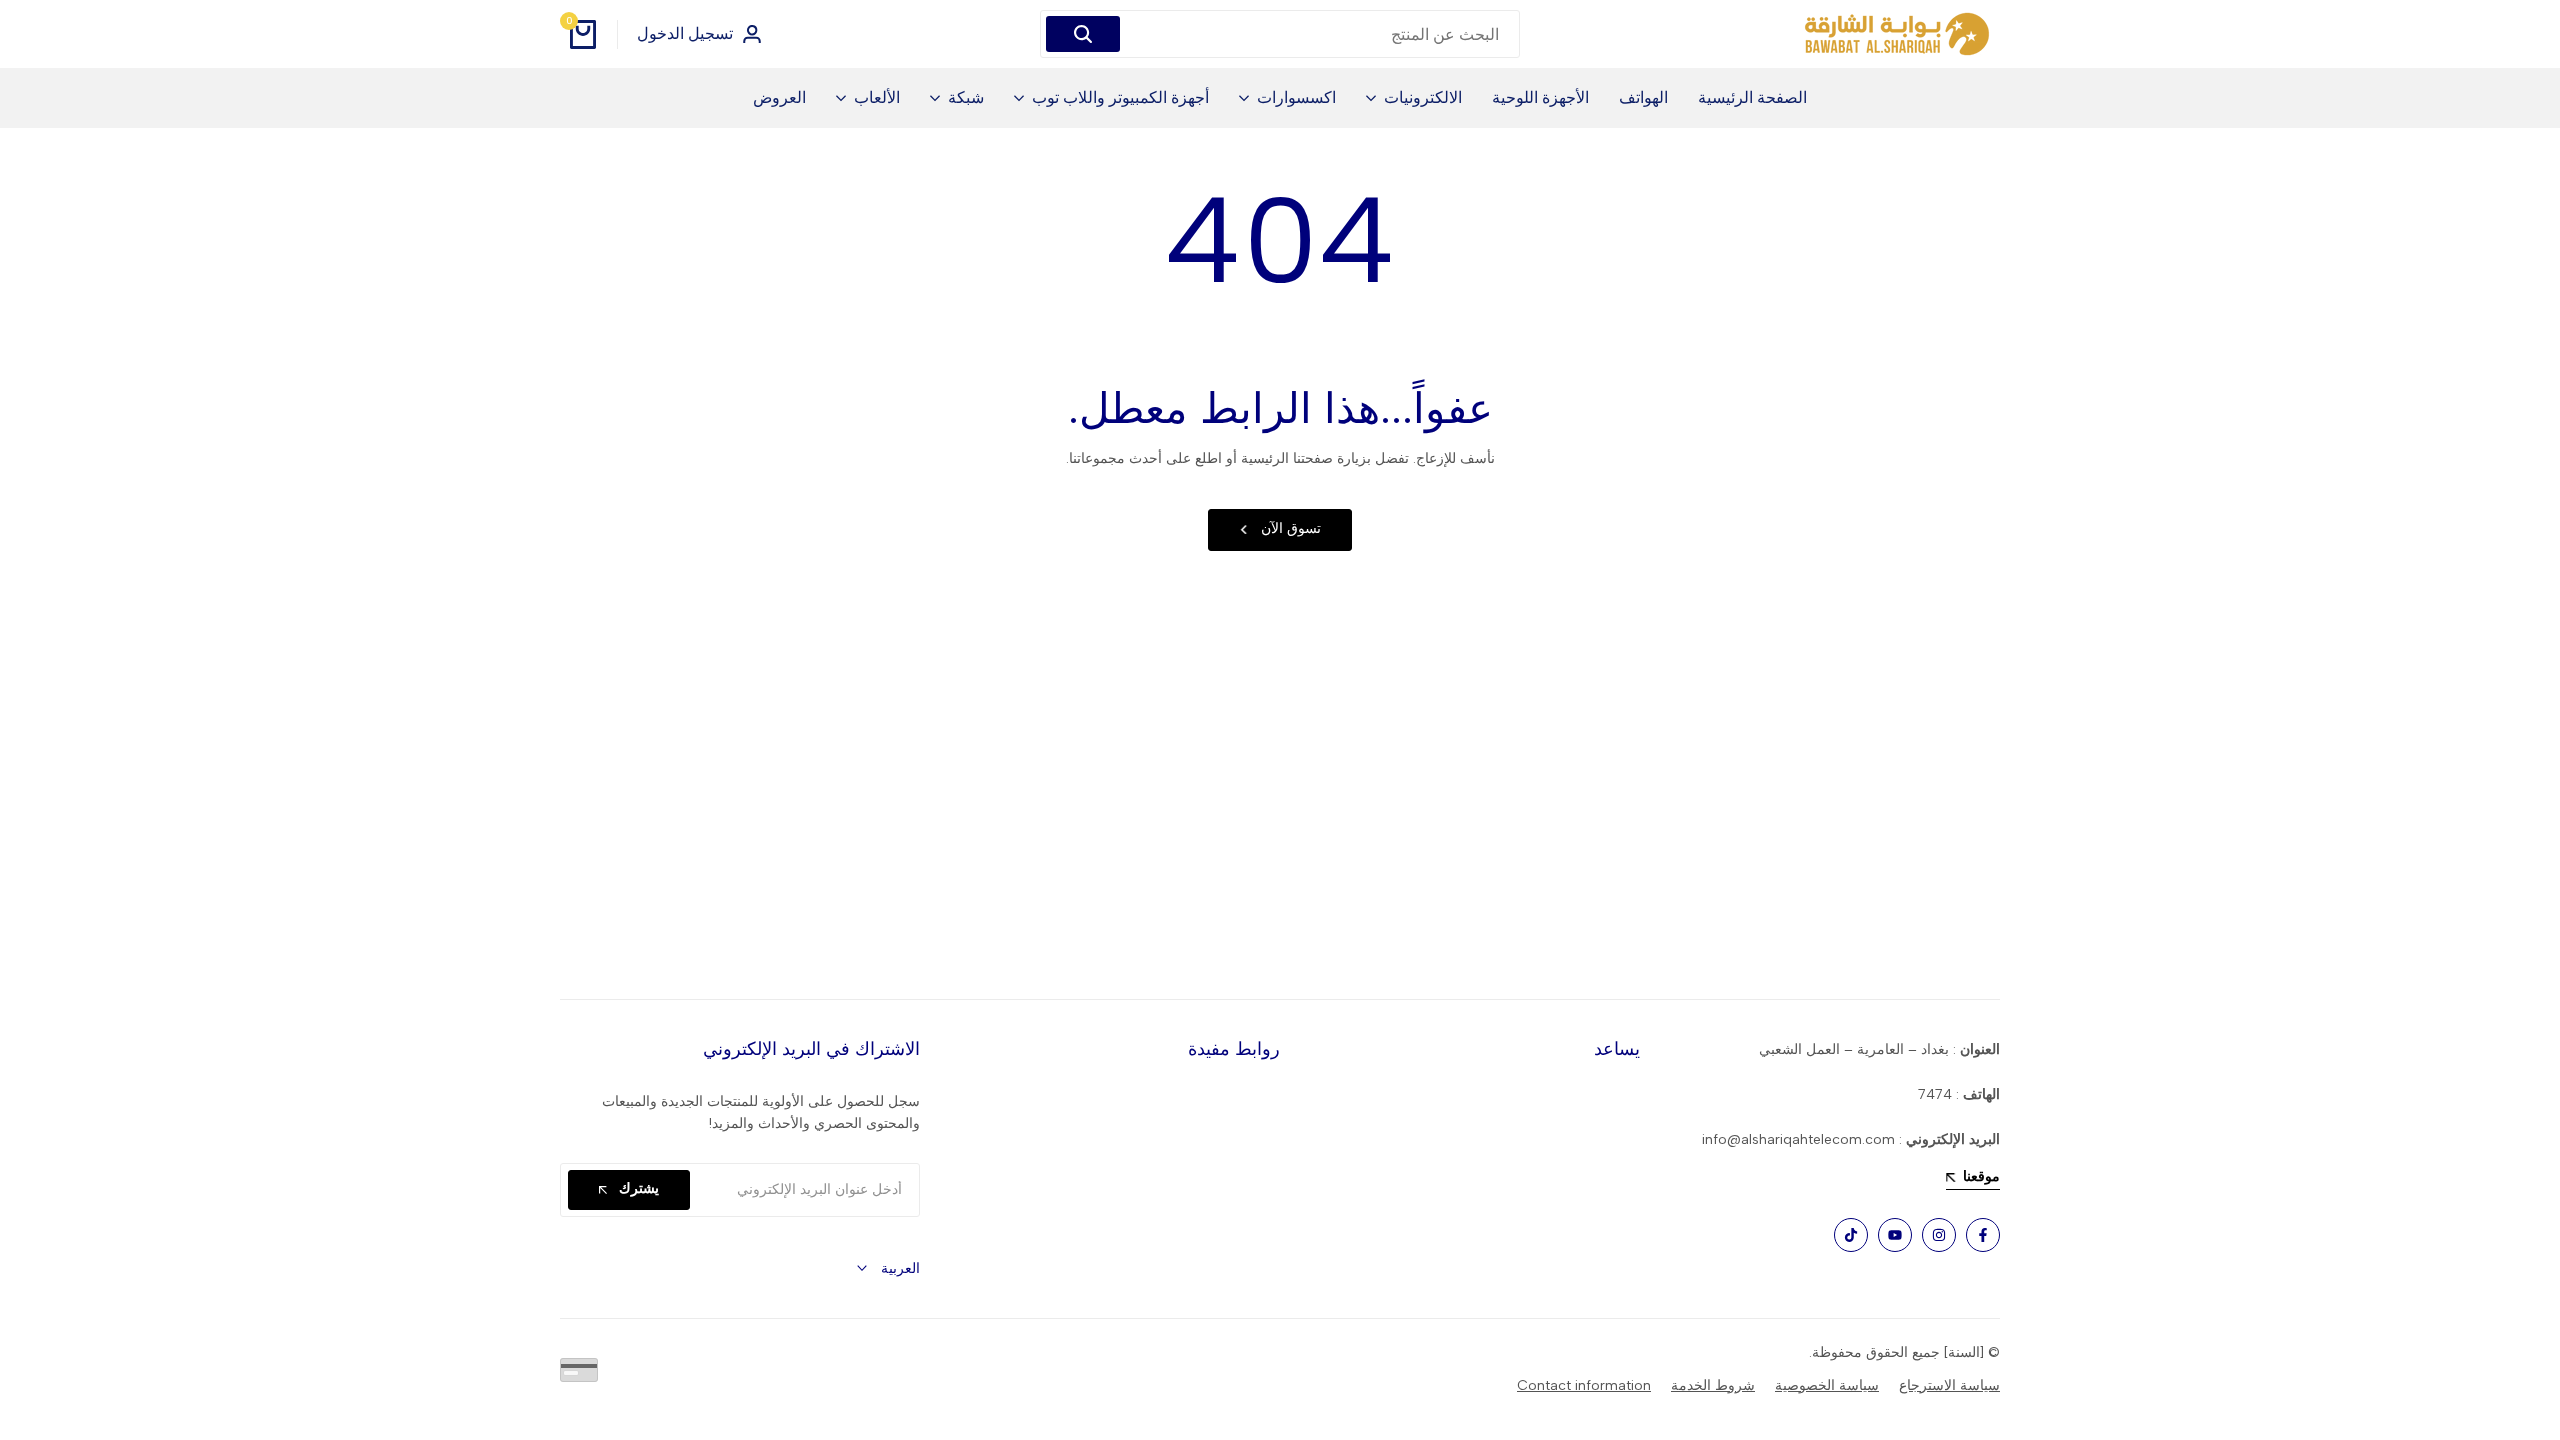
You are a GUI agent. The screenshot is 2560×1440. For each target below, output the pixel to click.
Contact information (1584, 1385)
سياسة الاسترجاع (1949, 1385)
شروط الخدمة (1713, 1385)
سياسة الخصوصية (1827, 1385)
